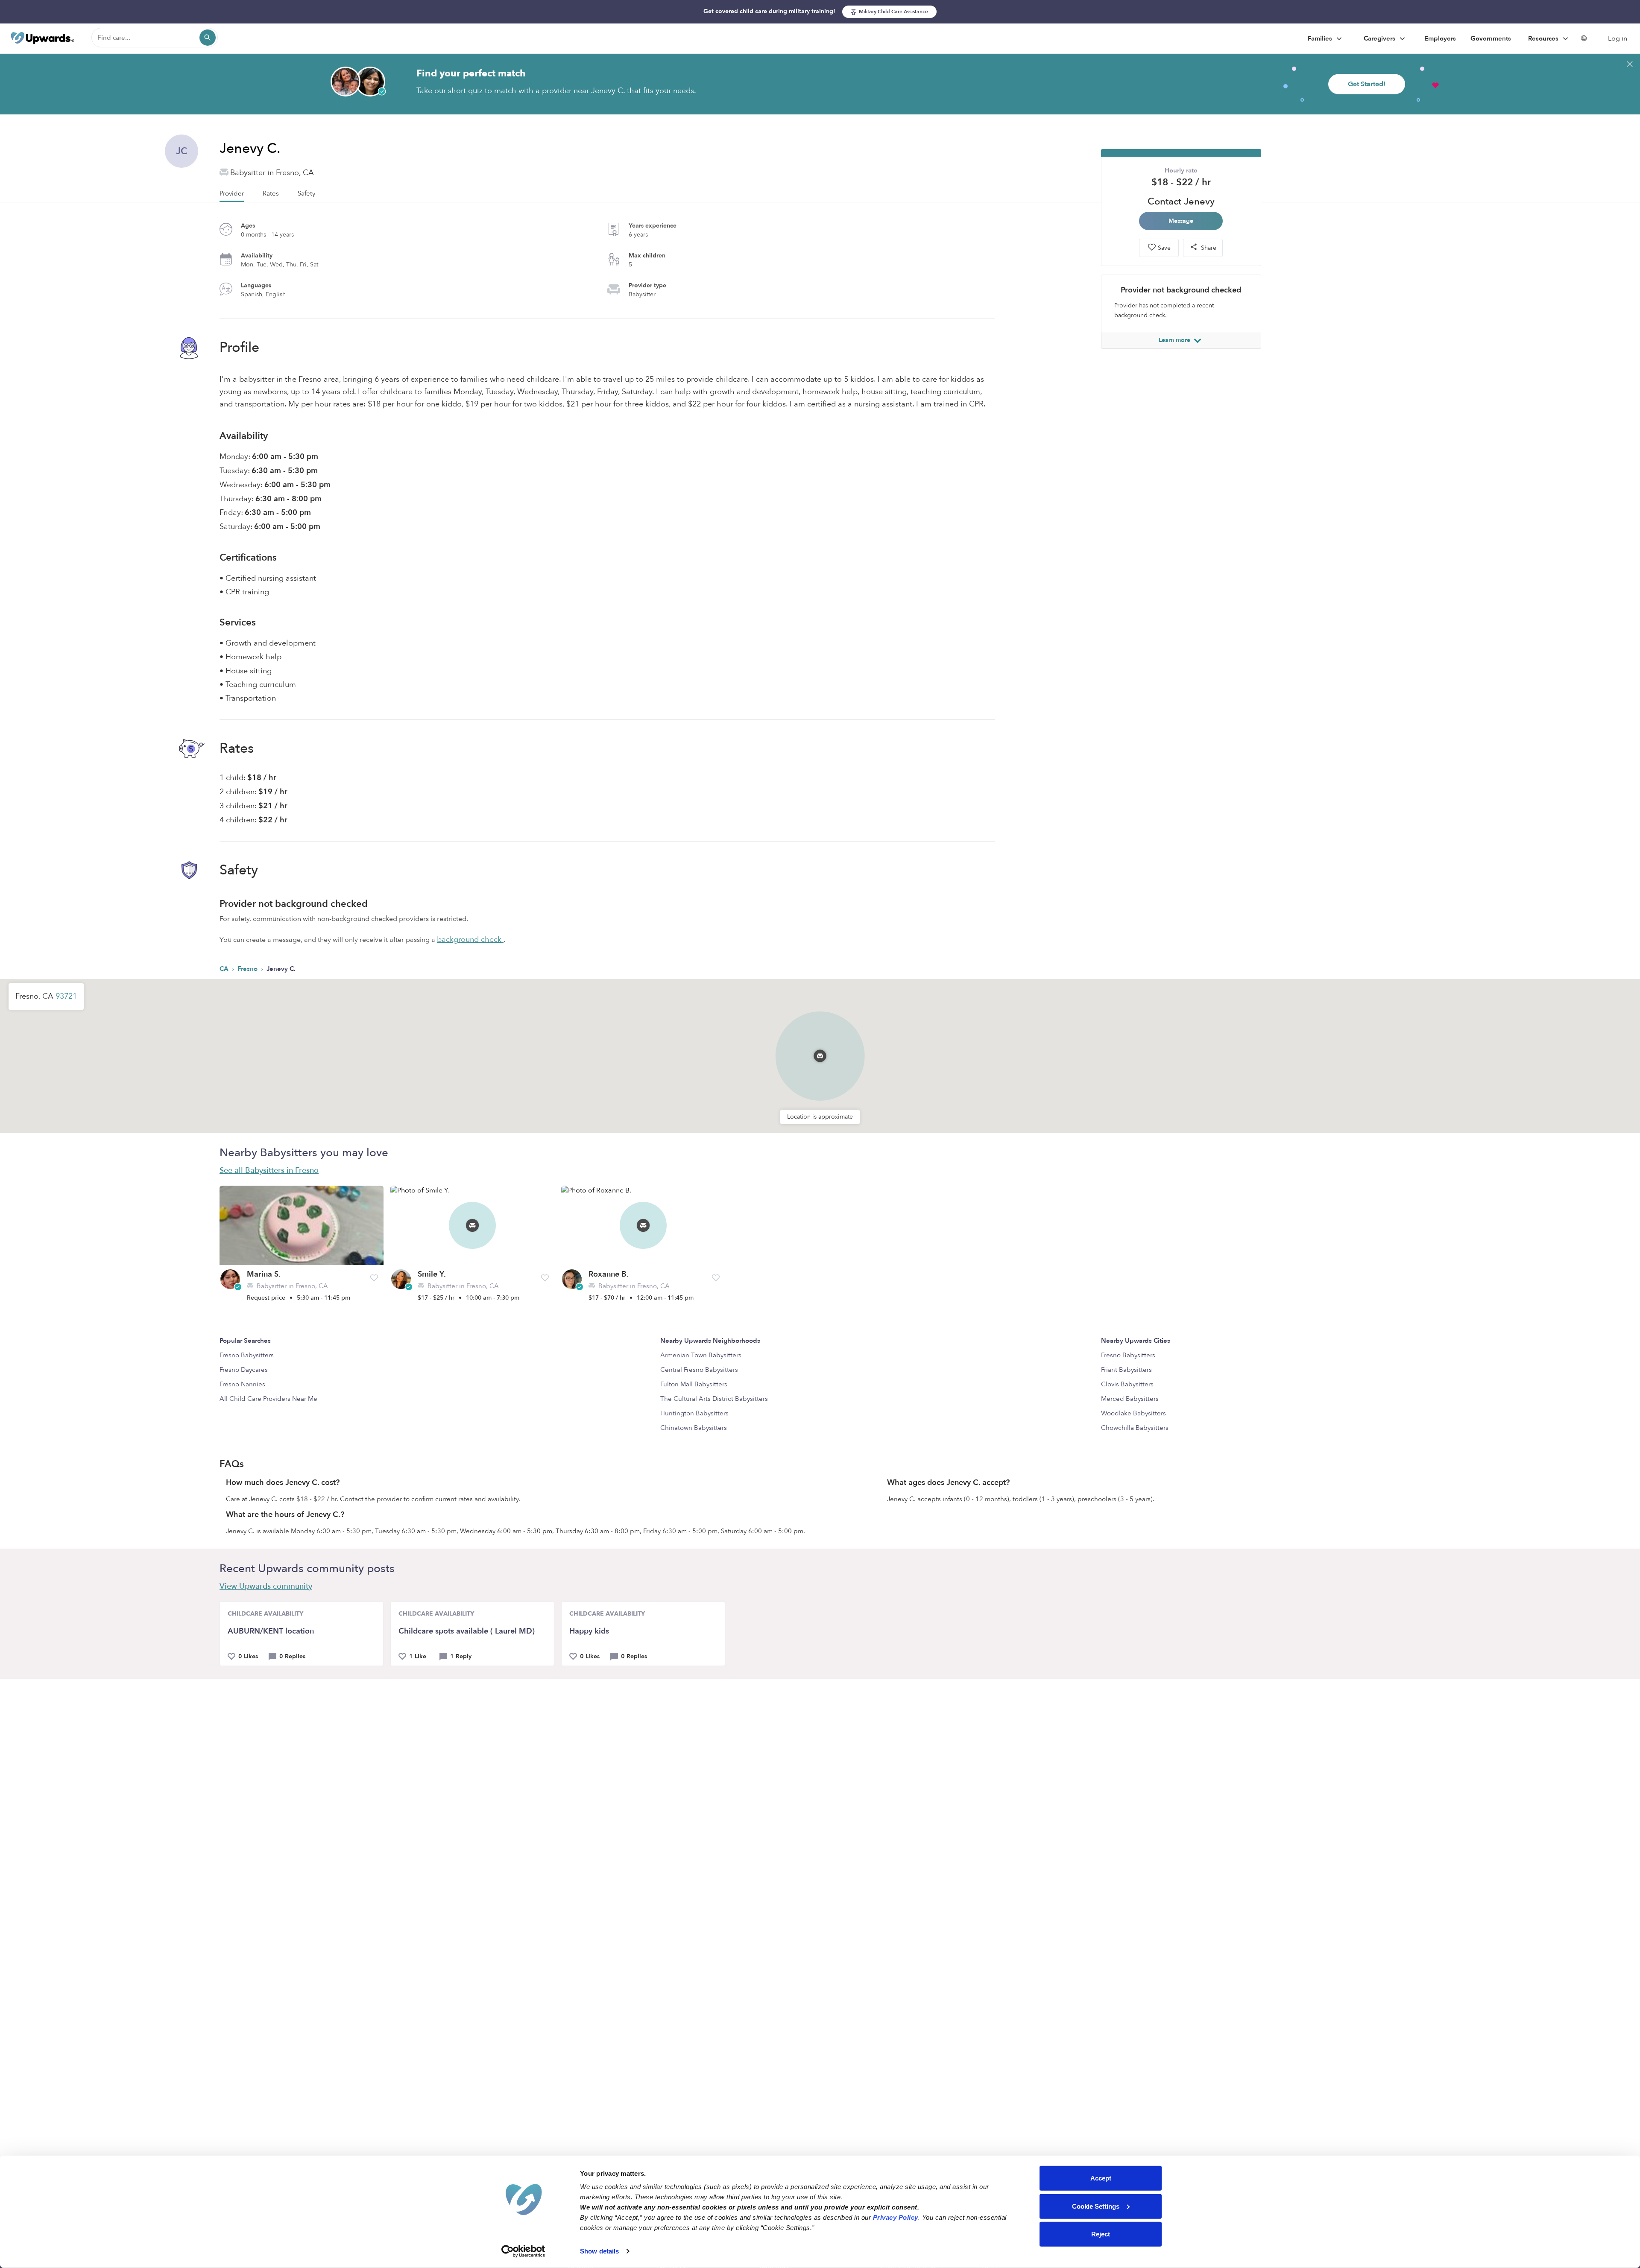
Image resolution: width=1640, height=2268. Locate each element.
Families (1321, 38)
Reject (1101, 2234)
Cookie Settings (1096, 2206)
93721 (66, 996)
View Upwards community (266, 1586)
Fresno (248, 969)
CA (225, 969)
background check (470, 940)
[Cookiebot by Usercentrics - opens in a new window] (523, 2251)
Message (1181, 221)
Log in (1618, 38)
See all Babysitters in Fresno (269, 1171)
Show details (599, 2251)
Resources (1544, 38)
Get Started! (1367, 84)
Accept (1101, 2178)
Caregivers (1380, 38)
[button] (820, 1045)
